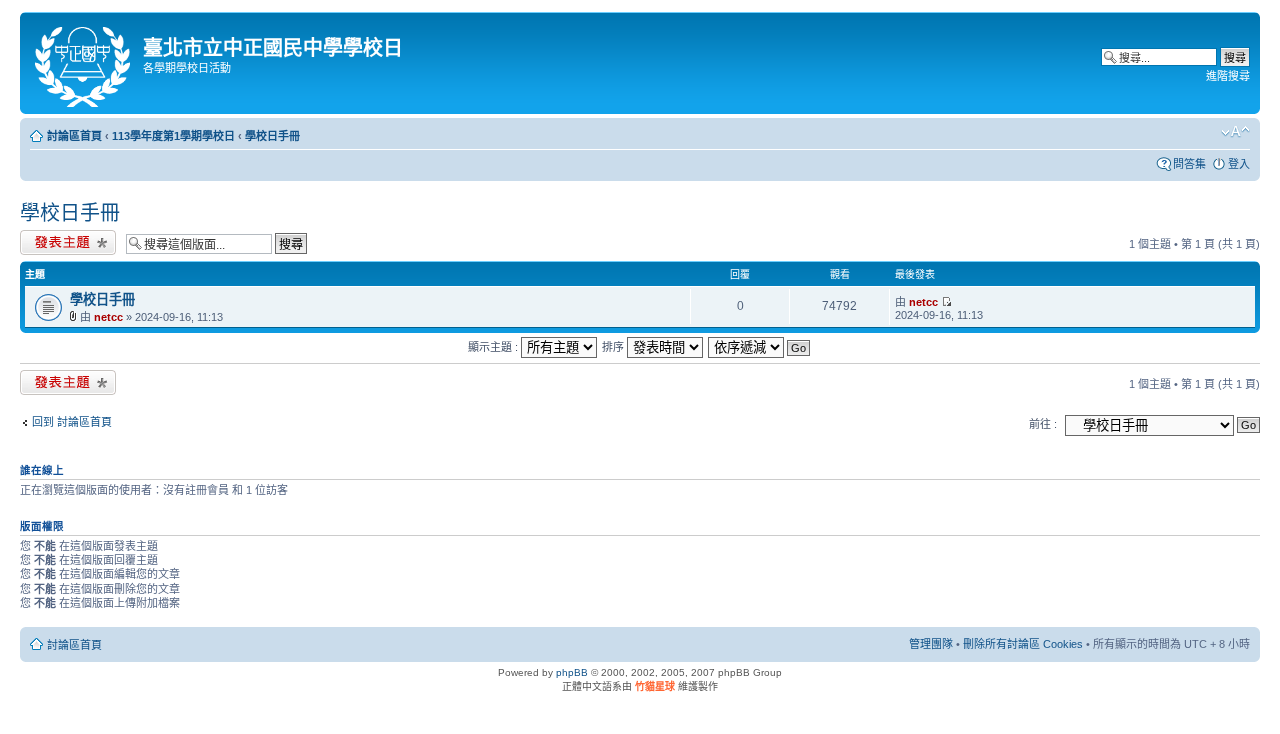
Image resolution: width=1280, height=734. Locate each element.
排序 (614, 347)
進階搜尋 (1228, 76)
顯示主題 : (494, 347)
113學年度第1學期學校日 (173, 136)
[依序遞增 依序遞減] (760, 347)
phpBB (572, 672)
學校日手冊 (272, 136)
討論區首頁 (74, 136)
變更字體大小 (1235, 132)
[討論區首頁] (84, 63)
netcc (108, 317)
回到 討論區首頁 (72, 422)
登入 (1239, 164)
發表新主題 (47, 239)
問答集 (1189, 164)
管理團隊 (931, 644)
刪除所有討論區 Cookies (1023, 644)
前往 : (1043, 424)
